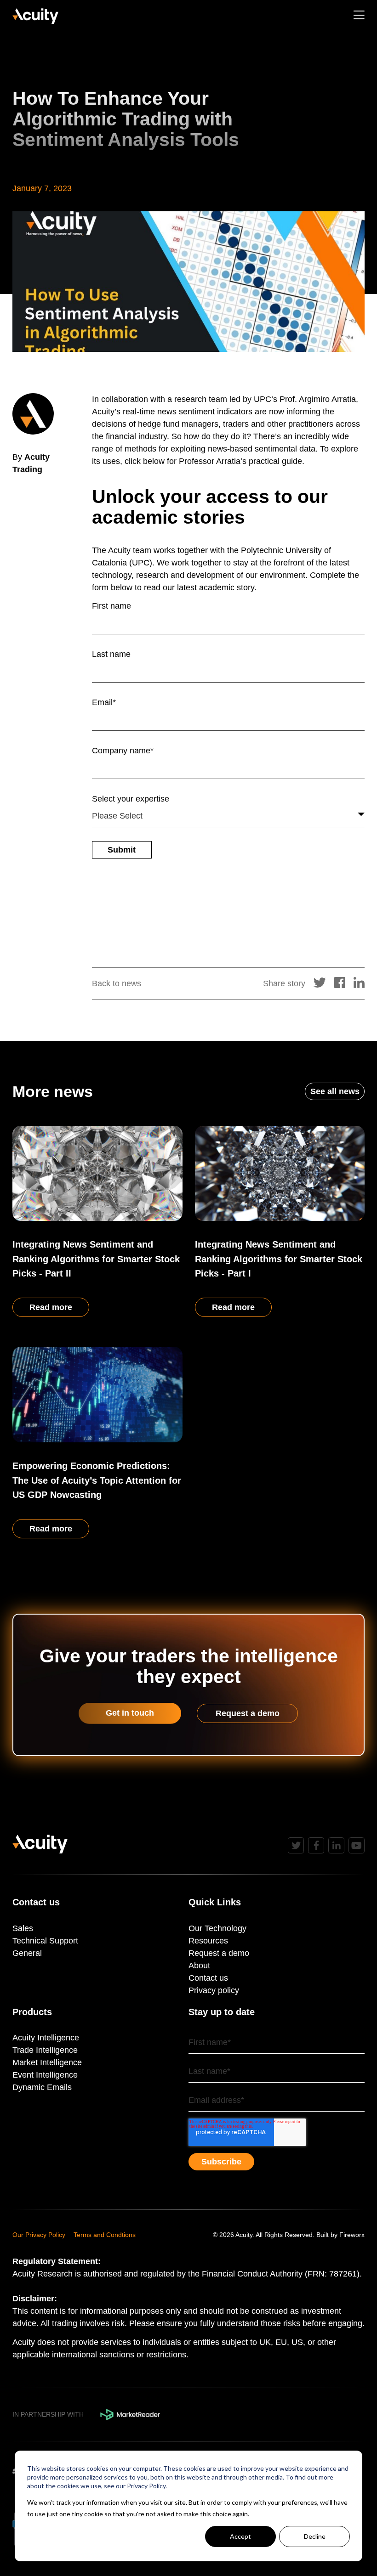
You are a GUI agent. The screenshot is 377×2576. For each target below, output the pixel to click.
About (199, 1966)
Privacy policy (214, 1990)
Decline (315, 2536)
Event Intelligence (45, 2075)
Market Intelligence (47, 2062)
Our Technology (217, 1928)
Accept (240, 2536)
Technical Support (45, 1941)
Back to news (117, 983)
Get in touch (130, 1713)
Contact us (208, 1978)
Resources (208, 1941)
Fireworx (352, 2235)
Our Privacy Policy (39, 2235)
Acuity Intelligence (46, 2038)
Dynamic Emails (42, 2087)
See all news (335, 1091)
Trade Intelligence (45, 2050)
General (27, 1953)
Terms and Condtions (105, 2235)
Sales (23, 1928)
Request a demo (248, 1713)
